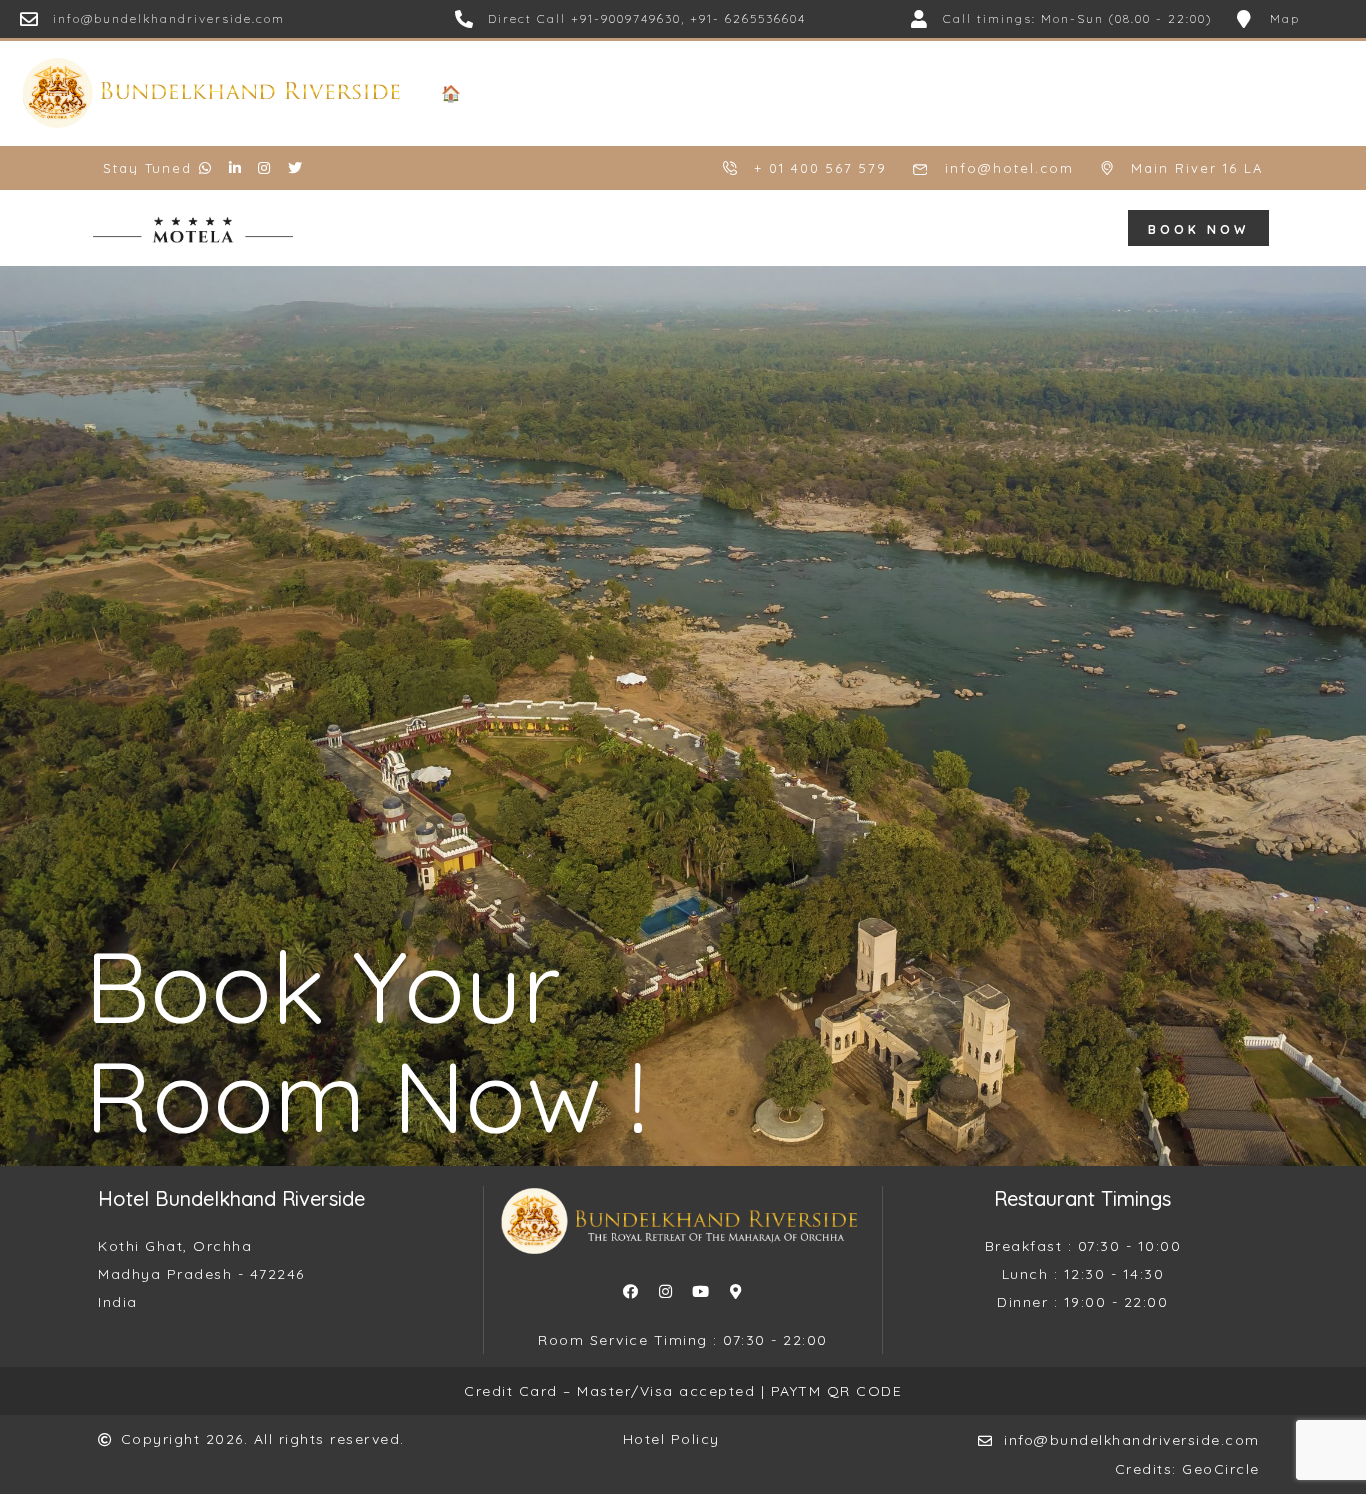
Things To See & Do (1090, 93)
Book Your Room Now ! (366, 1041)
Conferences (877, 93)
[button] (1198, 228)
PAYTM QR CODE (837, 1391)
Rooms (592, 93)
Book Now (1220, 93)
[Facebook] (630, 1291)
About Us (513, 93)
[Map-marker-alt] (735, 1291)
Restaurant (767, 93)
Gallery (971, 93)
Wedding (671, 93)
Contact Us (1317, 93)
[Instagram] (665, 1291)
